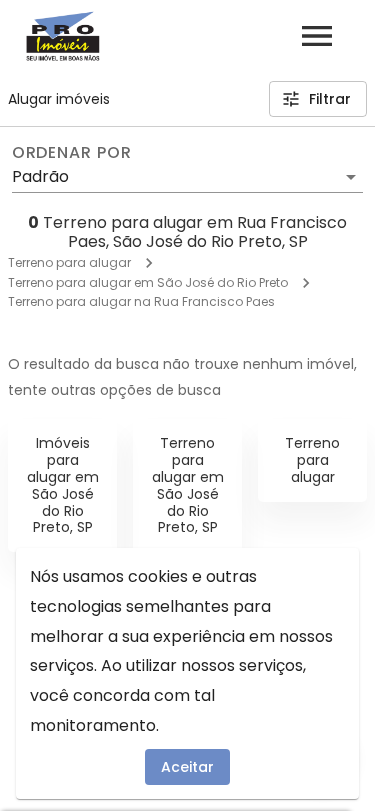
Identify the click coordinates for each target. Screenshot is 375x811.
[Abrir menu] (317, 36)
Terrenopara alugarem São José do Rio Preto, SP (188, 485)
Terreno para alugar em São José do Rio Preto (148, 282)
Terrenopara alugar (312, 460)
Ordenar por (72, 153)
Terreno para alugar (69, 262)
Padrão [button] (40, 176)
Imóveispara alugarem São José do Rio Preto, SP (63, 485)
